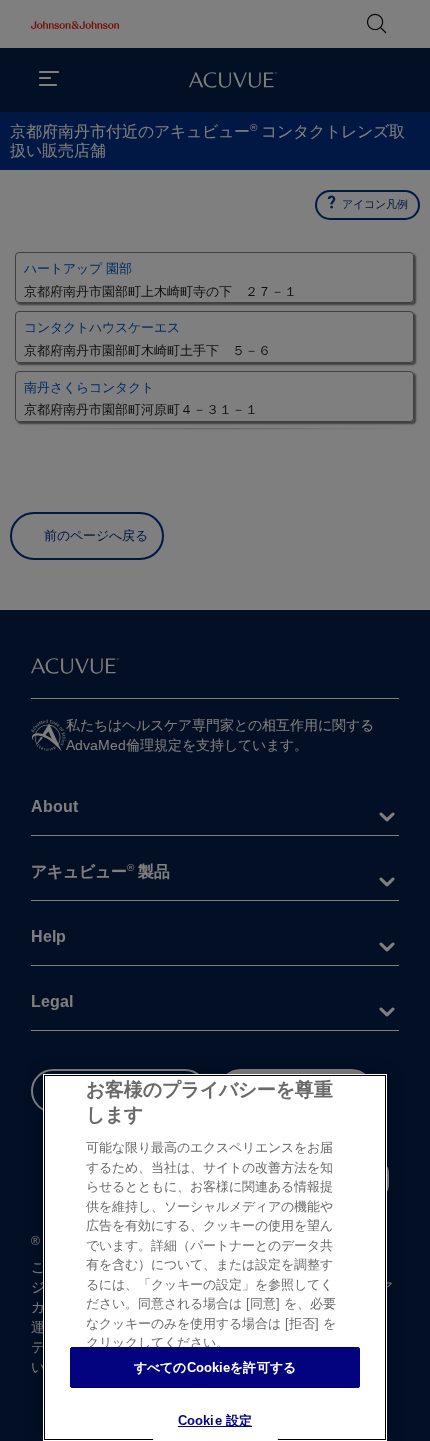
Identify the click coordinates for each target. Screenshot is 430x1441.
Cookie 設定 (215, 1420)
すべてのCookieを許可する (215, 1367)
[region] (215, 1257)
